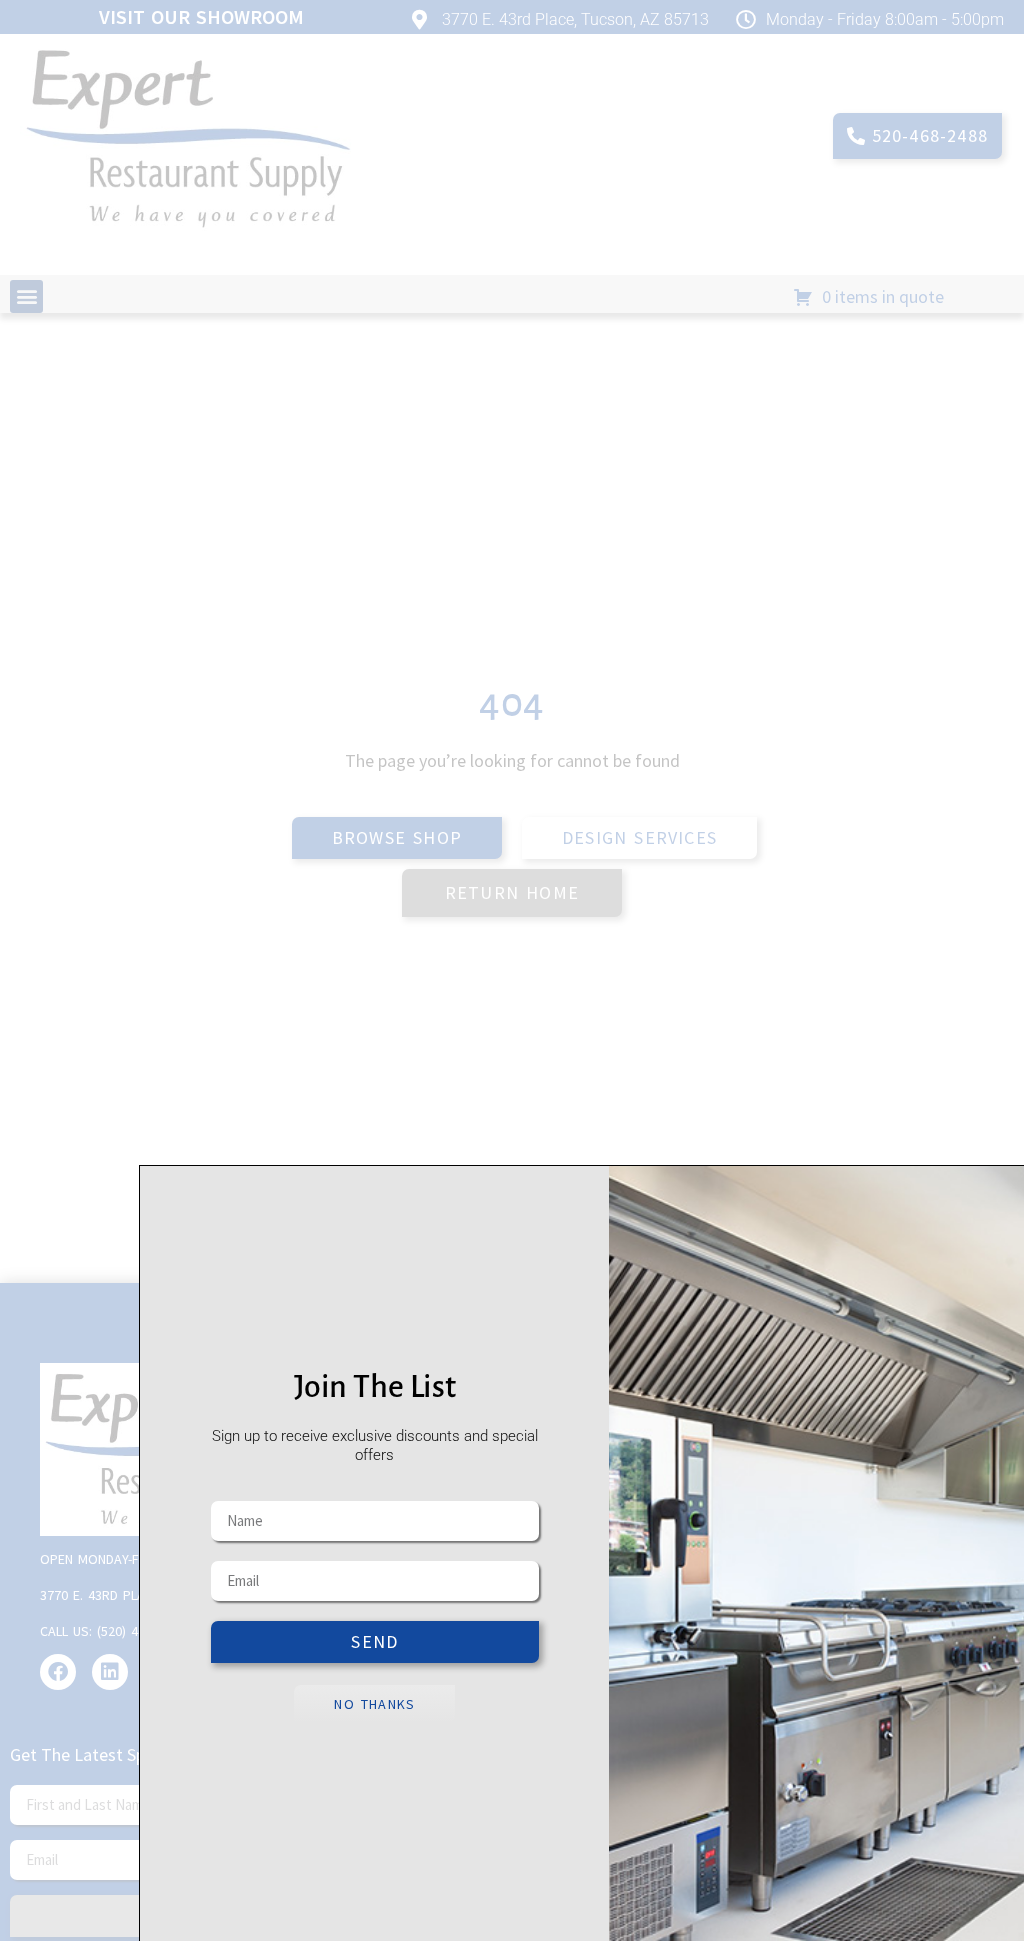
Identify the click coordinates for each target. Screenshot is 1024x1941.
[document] (512, 970)
